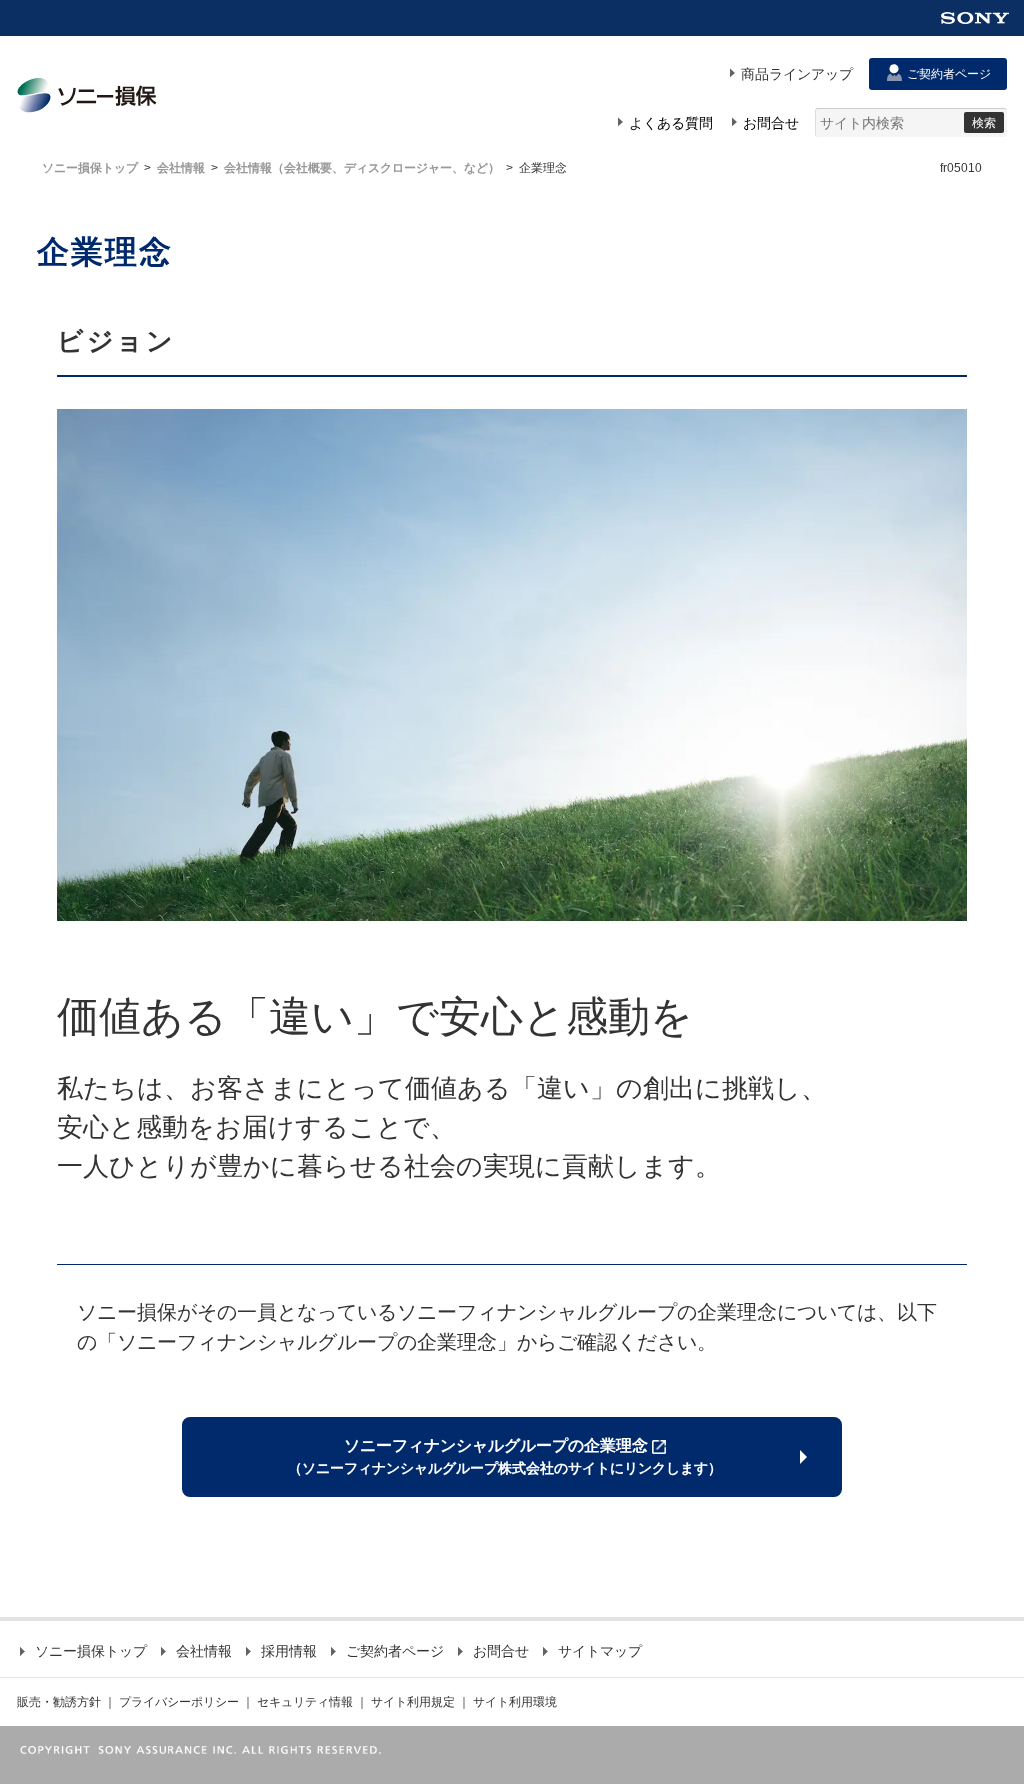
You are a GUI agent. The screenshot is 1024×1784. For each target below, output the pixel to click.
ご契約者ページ (395, 1651)
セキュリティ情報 (305, 1702)
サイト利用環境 (515, 1702)
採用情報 (289, 1651)
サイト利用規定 (413, 1702)
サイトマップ (600, 1651)
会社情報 (181, 168)
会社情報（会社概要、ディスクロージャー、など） (362, 168)
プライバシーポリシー (179, 1702)
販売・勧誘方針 (59, 1702)
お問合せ (501, 1651)
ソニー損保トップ (90, 168)
